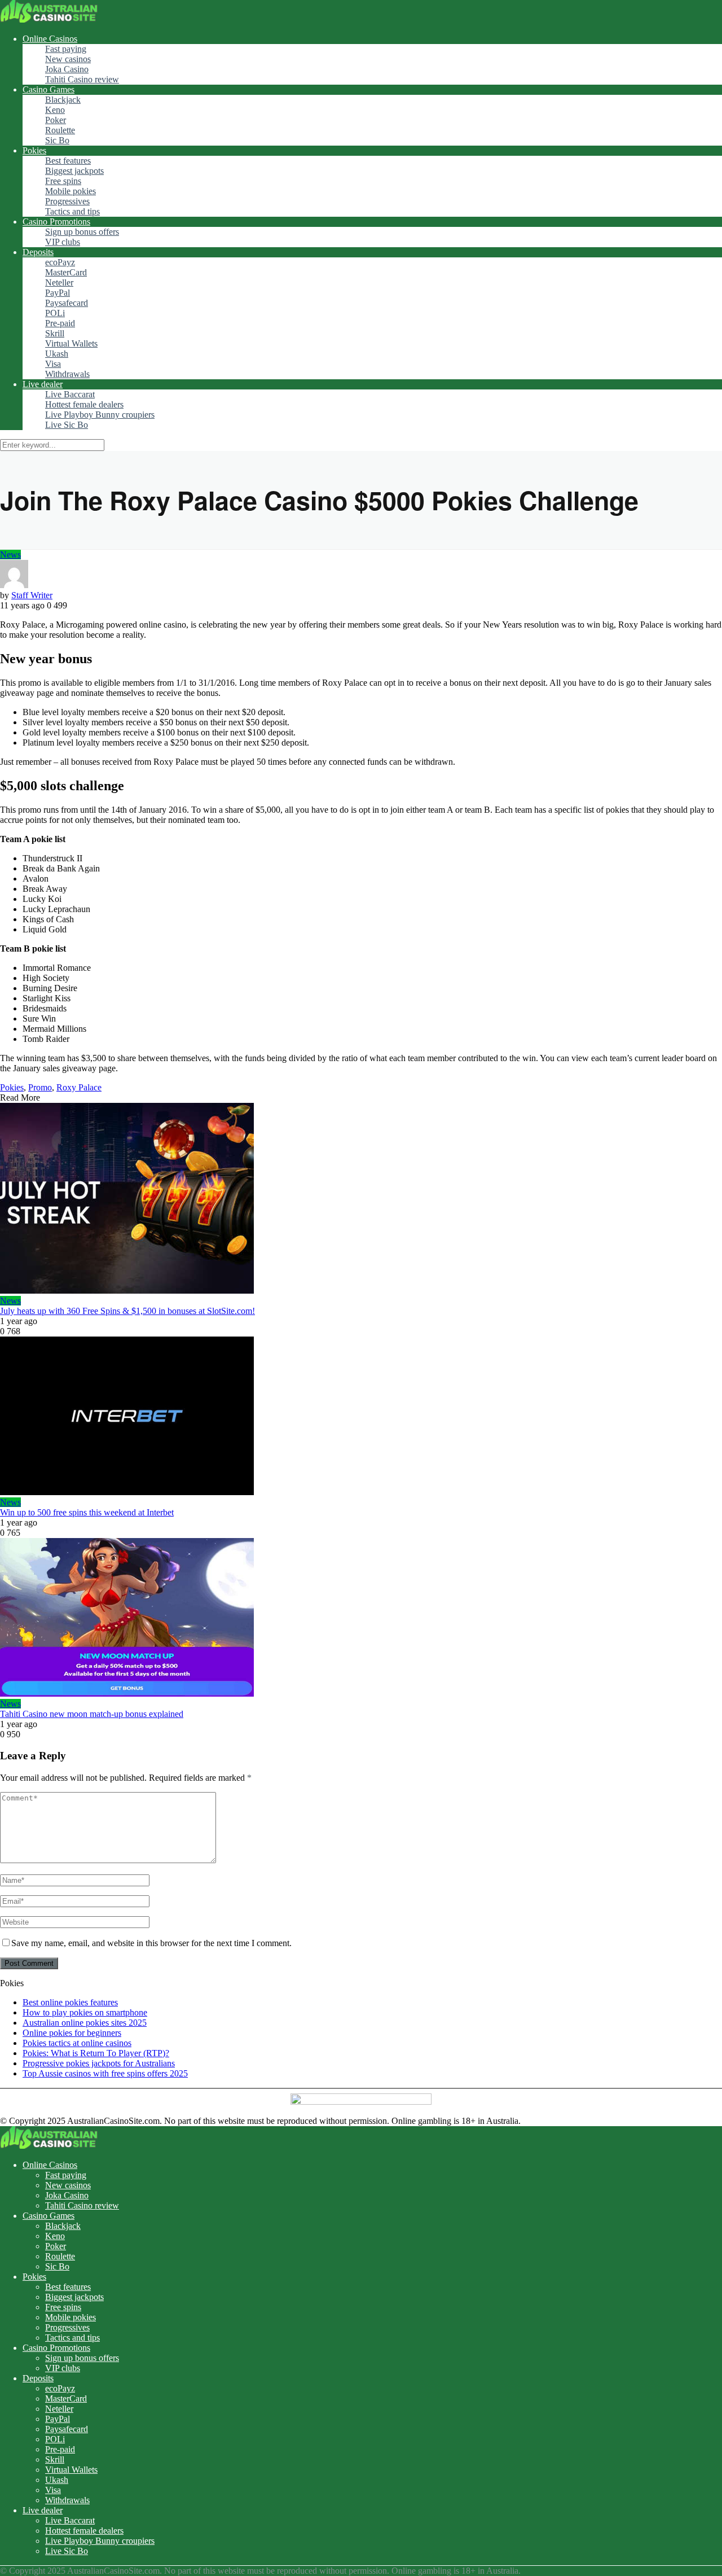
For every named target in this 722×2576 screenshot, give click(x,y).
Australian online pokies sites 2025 (85, 2023)
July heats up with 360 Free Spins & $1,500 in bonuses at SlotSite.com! (127, 1311)
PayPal (58, 293)
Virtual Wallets (71, 343)
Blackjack (63, 100)
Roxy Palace (79, 1087)
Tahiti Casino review (82, 79)
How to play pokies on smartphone (85, 2012)
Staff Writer (32, 595)
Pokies (34, 150)
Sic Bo (57, 140)
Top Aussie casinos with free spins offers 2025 (105, 2073)
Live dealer (43, 384)
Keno (55, 110)
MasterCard (66, 272)
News (10, 555)
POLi (55, 313)
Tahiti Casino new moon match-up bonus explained (92, 1714)
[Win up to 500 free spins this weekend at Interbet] (361, 1417)
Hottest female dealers (84, 404)
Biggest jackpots (74, 171)
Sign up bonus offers (82, 232)
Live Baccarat (70, 394)
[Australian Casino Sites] (49, 19)
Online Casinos (50, 39)
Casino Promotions (56, 222)
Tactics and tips (72, 211)
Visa (53, 364)
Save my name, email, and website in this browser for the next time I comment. (151, 1943)
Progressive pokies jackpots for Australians (99, 2063)
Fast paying (66, 49)
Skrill (55, 333)
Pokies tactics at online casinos (77, 2043)
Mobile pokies (71, 191)
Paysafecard (67, 303)
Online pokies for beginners (72, 2033)
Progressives (67, 201)
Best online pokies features (70, 2002)
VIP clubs (63, 242)
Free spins (63, 181)
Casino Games (49, 89)
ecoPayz (60, 262)
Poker (56, 120)
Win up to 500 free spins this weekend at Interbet (87, 1512)
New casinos (68, 59)
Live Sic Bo (67, 425)
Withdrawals (67, 374)
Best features (68, 161)
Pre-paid (60, 323)
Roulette (60, 130)
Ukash (57, 354)
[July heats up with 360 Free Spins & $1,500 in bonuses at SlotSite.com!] (361, 1199)
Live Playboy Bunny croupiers (100, 415)
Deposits (38, 252)
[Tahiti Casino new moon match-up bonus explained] (361, 1618)
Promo (40, 1087)
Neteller (59, 282)
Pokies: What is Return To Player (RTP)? (96, 2053)
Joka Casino (67, 69)
